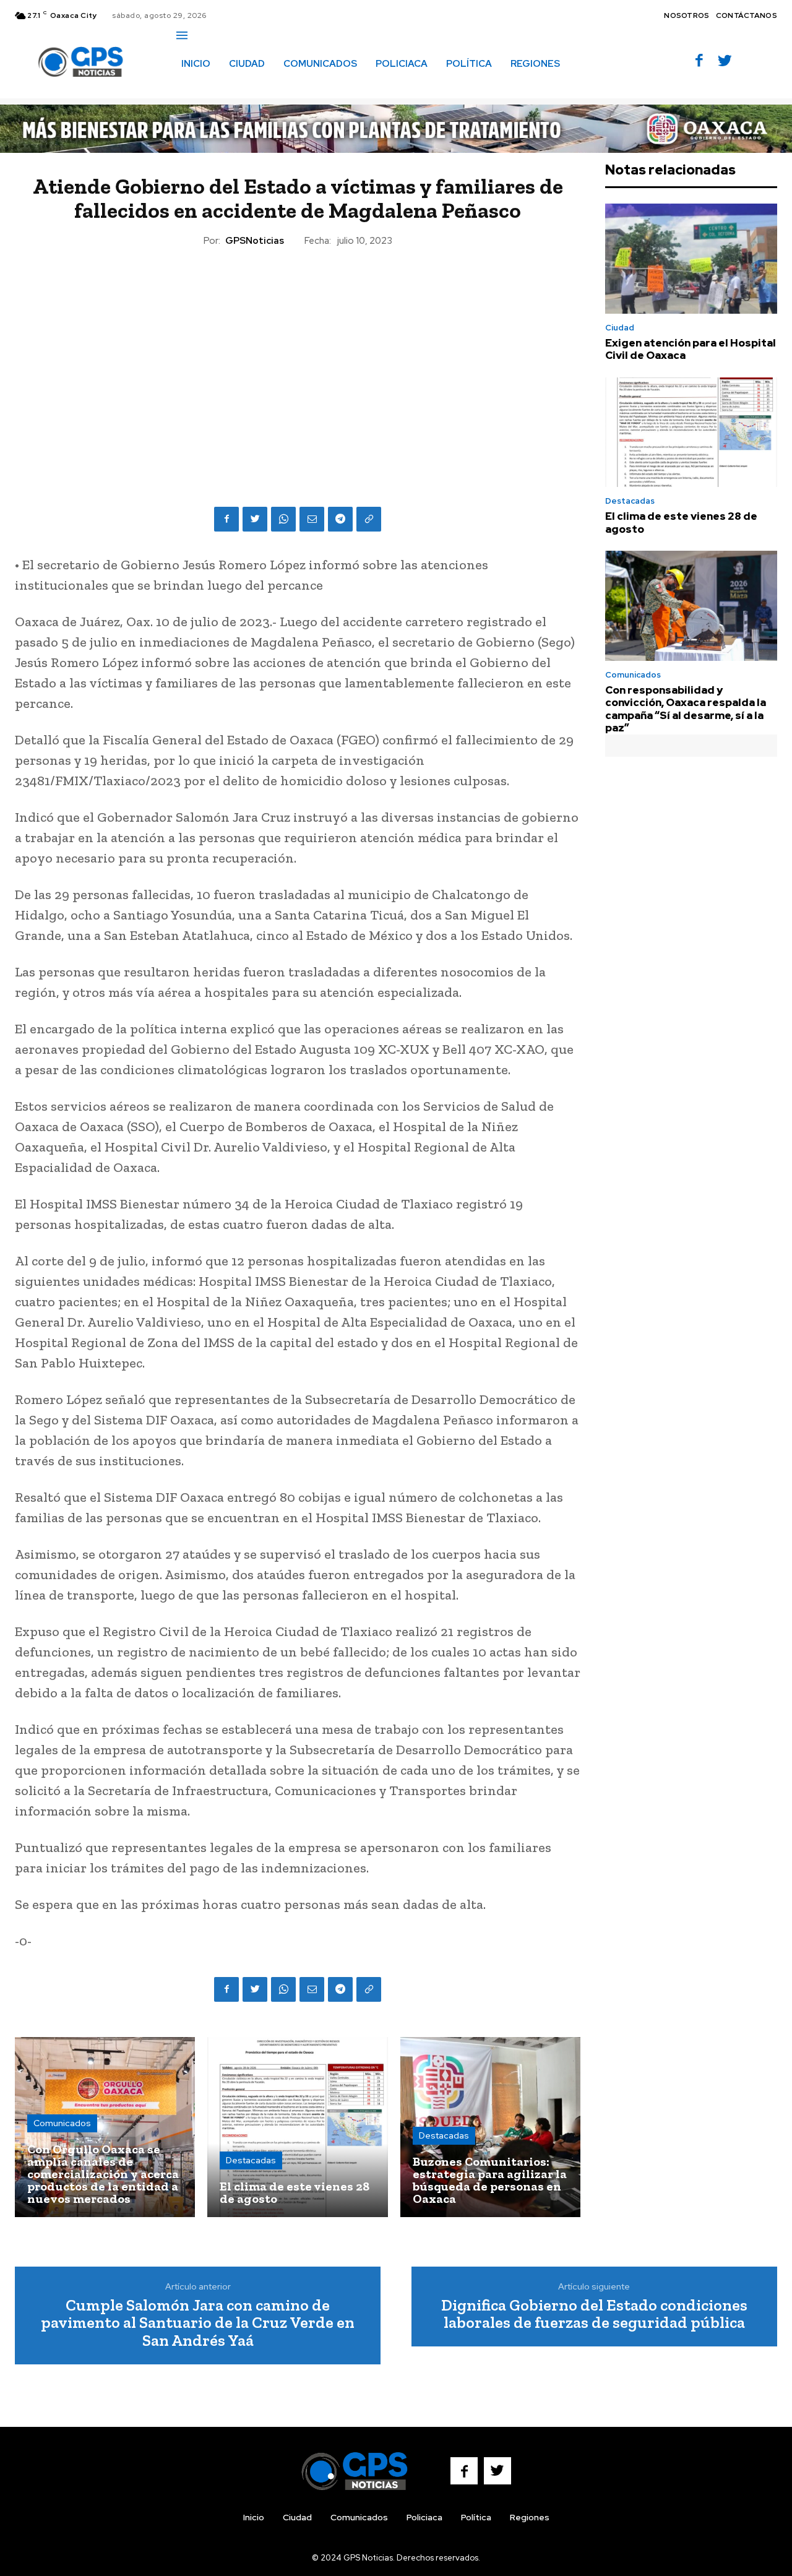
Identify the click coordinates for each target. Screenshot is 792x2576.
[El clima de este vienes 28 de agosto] (297, 2127)
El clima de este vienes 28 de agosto (681, 522)
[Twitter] (725, 62)
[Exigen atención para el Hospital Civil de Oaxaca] (691, 259)
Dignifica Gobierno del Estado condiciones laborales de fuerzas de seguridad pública (594, 2314)
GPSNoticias (255, 241)
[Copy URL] (369, 519)
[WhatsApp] (283, 519)
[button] (190, 90)
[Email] (312, 519)
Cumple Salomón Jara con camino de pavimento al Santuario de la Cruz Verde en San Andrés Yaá (198, 2323)
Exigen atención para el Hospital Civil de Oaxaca (691, 349)
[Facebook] (699, 62)
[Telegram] (340, 519)
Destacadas (251, 2160)
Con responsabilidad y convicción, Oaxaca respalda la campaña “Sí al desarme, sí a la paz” (686, 709)
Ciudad (620, 328)
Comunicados (62, 2123)
